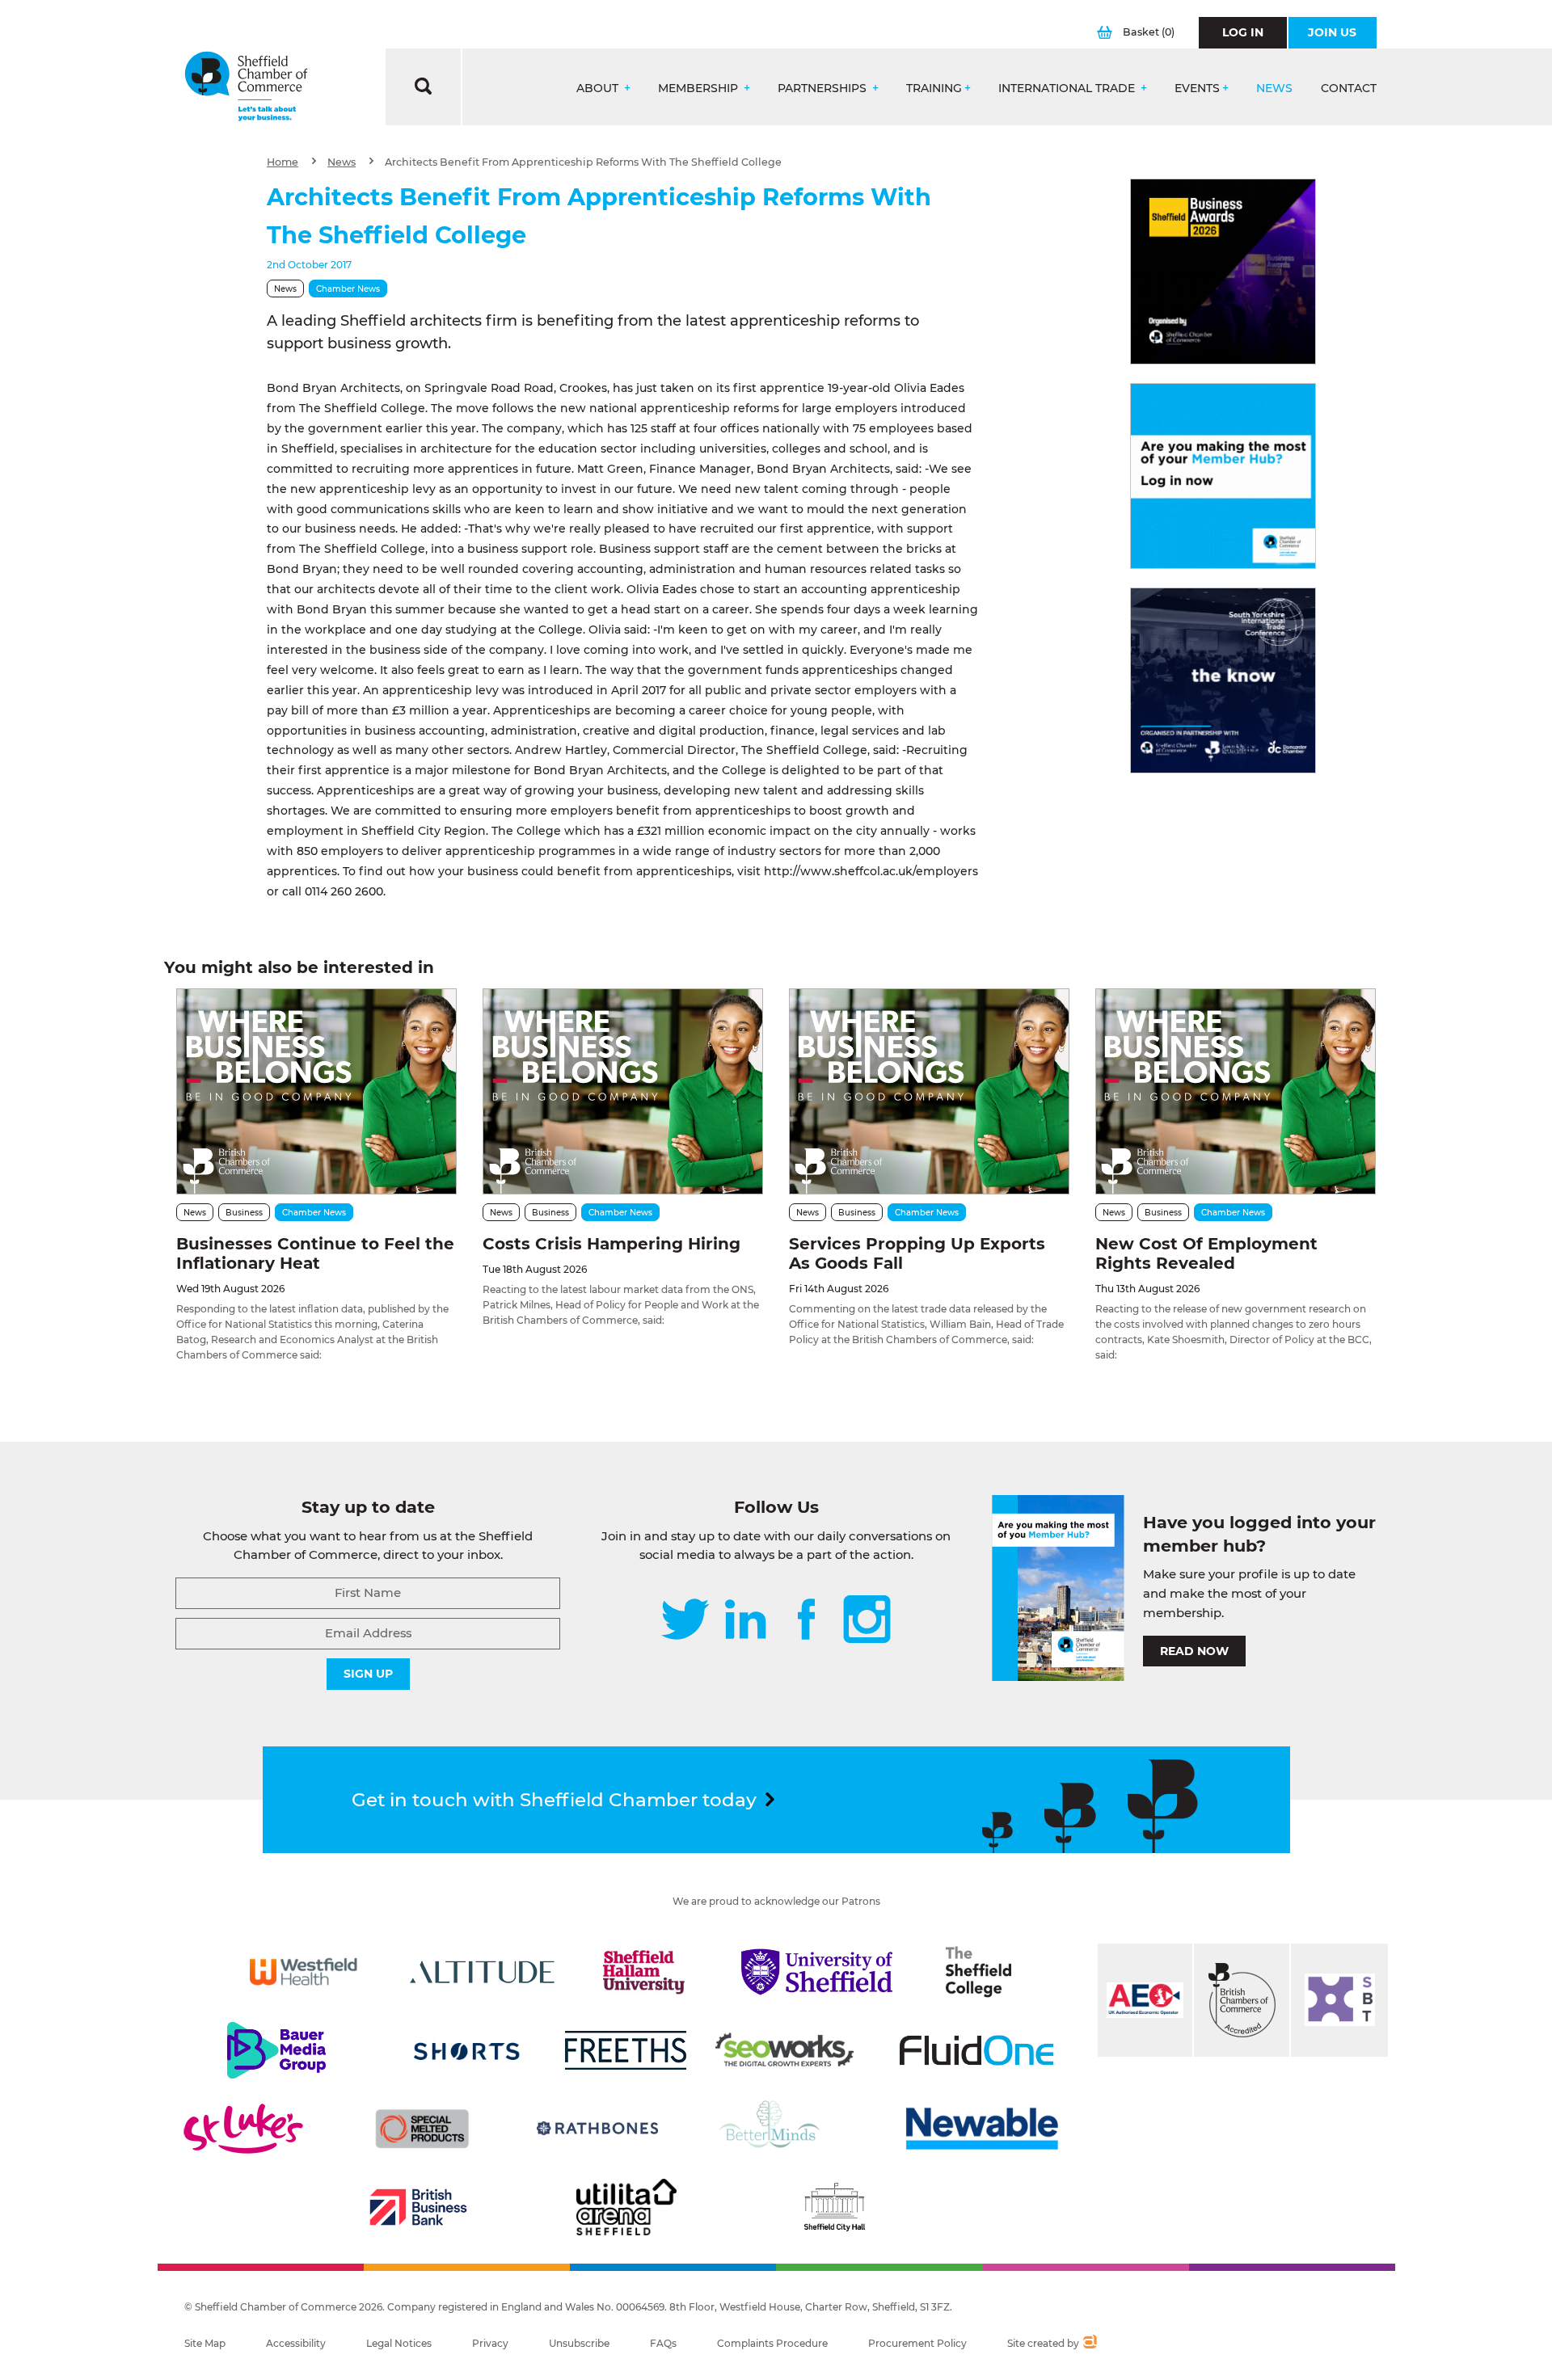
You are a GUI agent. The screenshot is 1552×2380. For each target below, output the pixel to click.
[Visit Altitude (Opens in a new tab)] (483, 1972)
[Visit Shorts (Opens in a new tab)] (467, 2050)
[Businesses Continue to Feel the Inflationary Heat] (316, 1091)
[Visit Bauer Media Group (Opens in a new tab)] (276, 2050)
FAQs (663, 2343)
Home (283, 162)
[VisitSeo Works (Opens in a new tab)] (785, 2050)
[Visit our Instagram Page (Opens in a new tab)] (867, 1621)
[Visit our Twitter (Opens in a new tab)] (685, 1621)
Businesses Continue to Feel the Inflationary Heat (315, 1253)
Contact (1349, 88)
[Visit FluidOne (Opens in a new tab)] (976, 2050)
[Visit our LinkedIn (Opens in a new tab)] (745, 1621)
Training (934, 88)
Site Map (205, 2343)
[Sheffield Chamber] (246, 87)
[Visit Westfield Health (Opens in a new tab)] (304, 1972)
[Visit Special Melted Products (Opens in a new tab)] (422, 2129)
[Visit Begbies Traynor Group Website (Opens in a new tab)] (1242, 2000)
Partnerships (824, 88)
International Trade (1068, 88)
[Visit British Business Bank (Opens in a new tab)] (419, 2207)
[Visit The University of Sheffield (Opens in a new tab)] (817, 1972)
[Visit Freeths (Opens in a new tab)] (626, 2050)
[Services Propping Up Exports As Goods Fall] (929, 1091)
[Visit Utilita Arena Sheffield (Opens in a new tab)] (626, 2207)
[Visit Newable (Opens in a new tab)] (981, 2129)
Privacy (490, 2343)
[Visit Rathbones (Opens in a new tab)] (597, 2129)
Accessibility (296, 2343)
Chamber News (348, 289)
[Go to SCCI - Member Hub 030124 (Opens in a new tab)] (1223, 476)
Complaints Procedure (772, 2343)
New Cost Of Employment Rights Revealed (1206, 1253)
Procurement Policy (917, 2343)
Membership (700, 88)
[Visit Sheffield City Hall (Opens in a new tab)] (834, 2207)
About (599, 88)
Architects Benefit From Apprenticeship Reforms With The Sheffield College (583, 162)
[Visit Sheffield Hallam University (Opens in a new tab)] (644, 1972)
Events (1197, 88)
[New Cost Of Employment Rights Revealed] (1236, 1091)
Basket (1149, 32)
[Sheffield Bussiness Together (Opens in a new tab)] (1339, 2000)
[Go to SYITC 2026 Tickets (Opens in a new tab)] (1223, 680)
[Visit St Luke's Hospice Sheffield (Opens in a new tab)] (243, 2129)
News (1274, 88)
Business (244, 1213)
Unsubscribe (579, 2343)
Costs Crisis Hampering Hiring (612, 1244)
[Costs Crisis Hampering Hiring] (623, 1091)
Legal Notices (399, 2343)
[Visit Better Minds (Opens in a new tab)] (773, 2129)
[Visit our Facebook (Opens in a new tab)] (807, 1621)
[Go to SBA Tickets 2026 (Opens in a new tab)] (1223, 272)
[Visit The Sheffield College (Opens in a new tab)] (979, 1972)
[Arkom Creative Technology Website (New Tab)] (1089, 2344)
